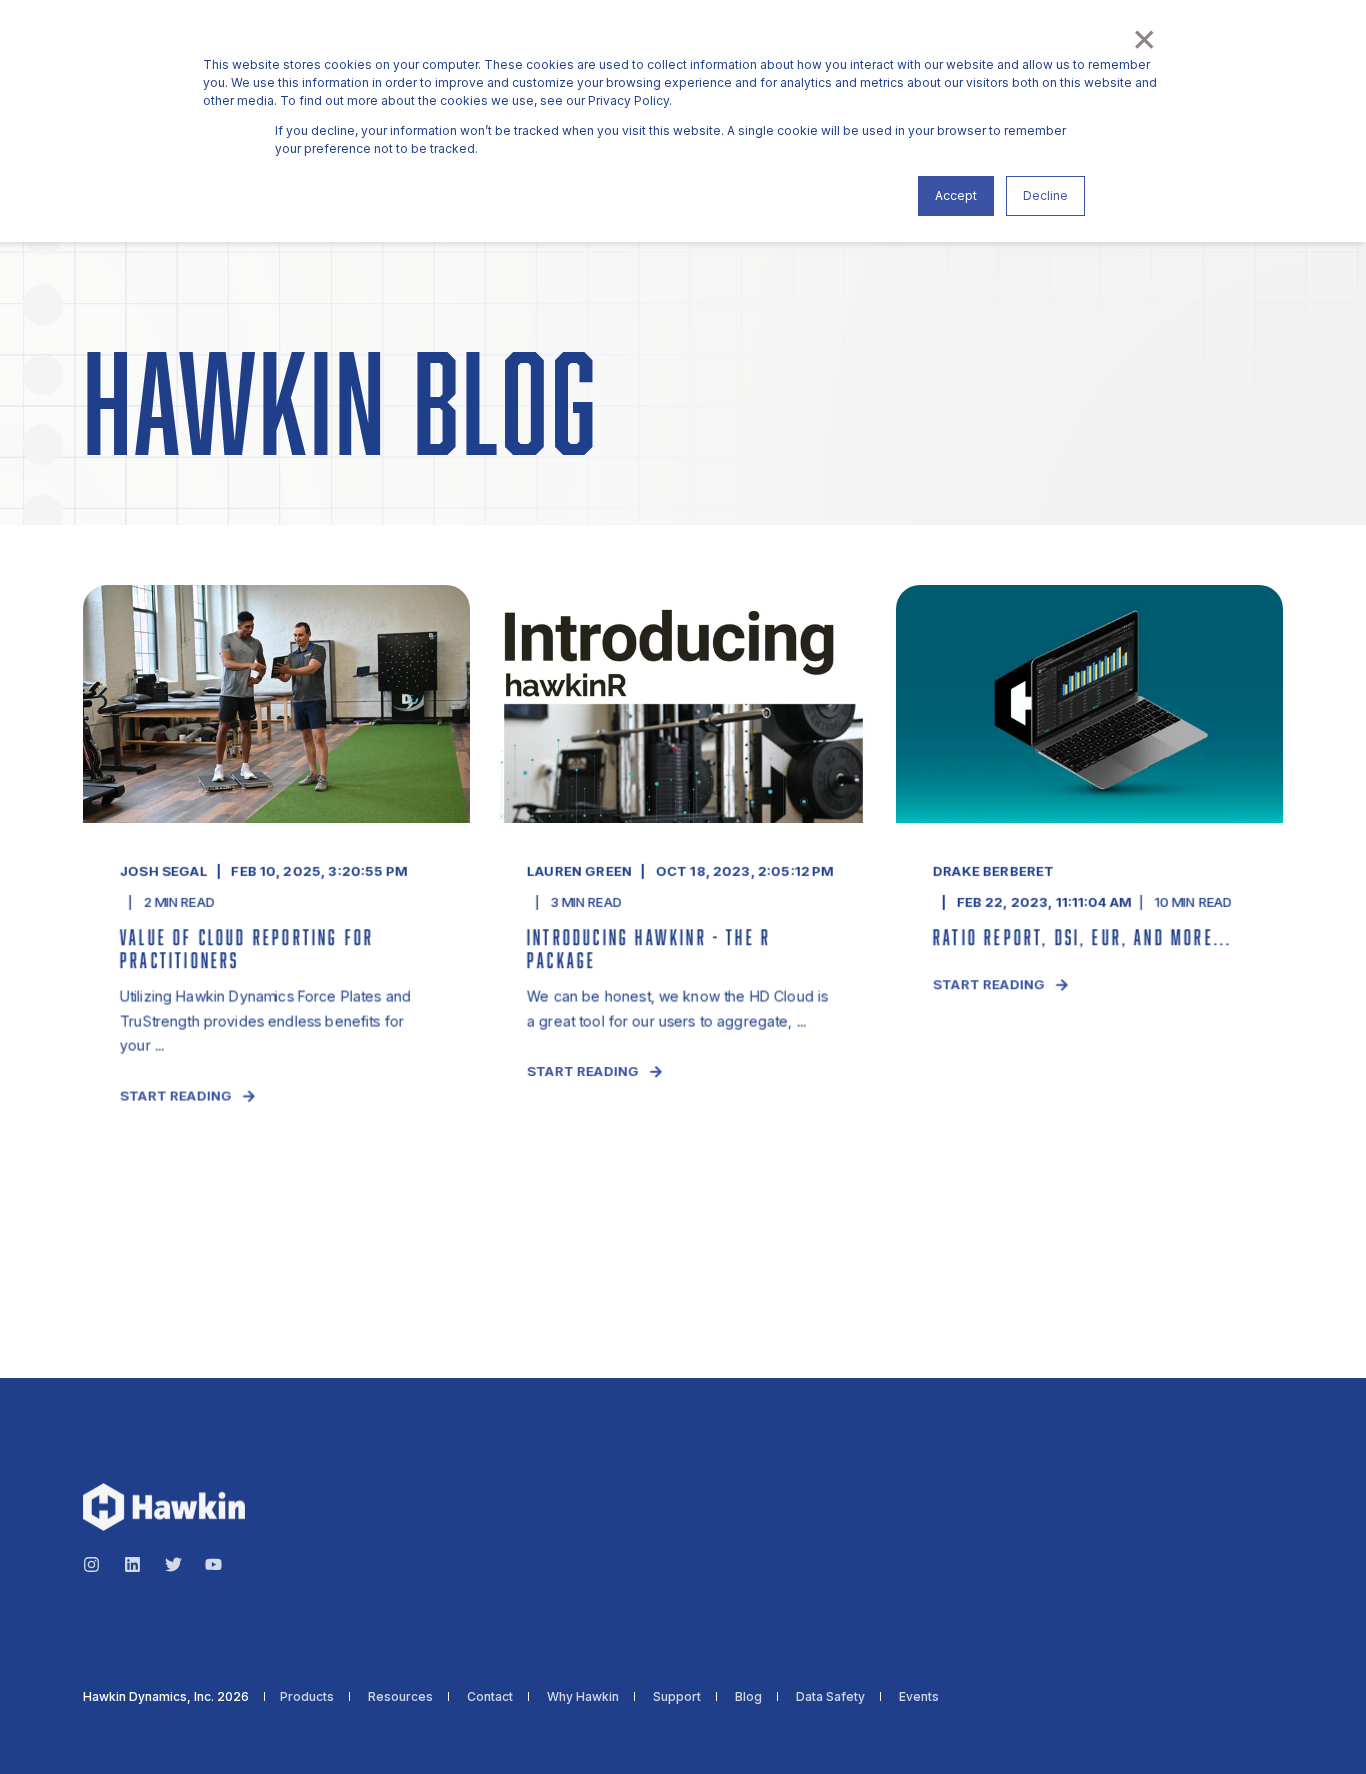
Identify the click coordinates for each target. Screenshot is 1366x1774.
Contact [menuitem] (490, 1697)
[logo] (164, 1507)
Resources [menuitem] (400, 1697)
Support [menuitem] (677, 1697)
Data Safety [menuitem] (830, 1697)
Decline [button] (1045, 195)
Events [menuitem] (919, 1697)
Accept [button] (956, 195)
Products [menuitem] (307, 1697)
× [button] (1143, 37)
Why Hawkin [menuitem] (583, 1697)
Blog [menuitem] (748, 1697)
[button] (40, 1734)
